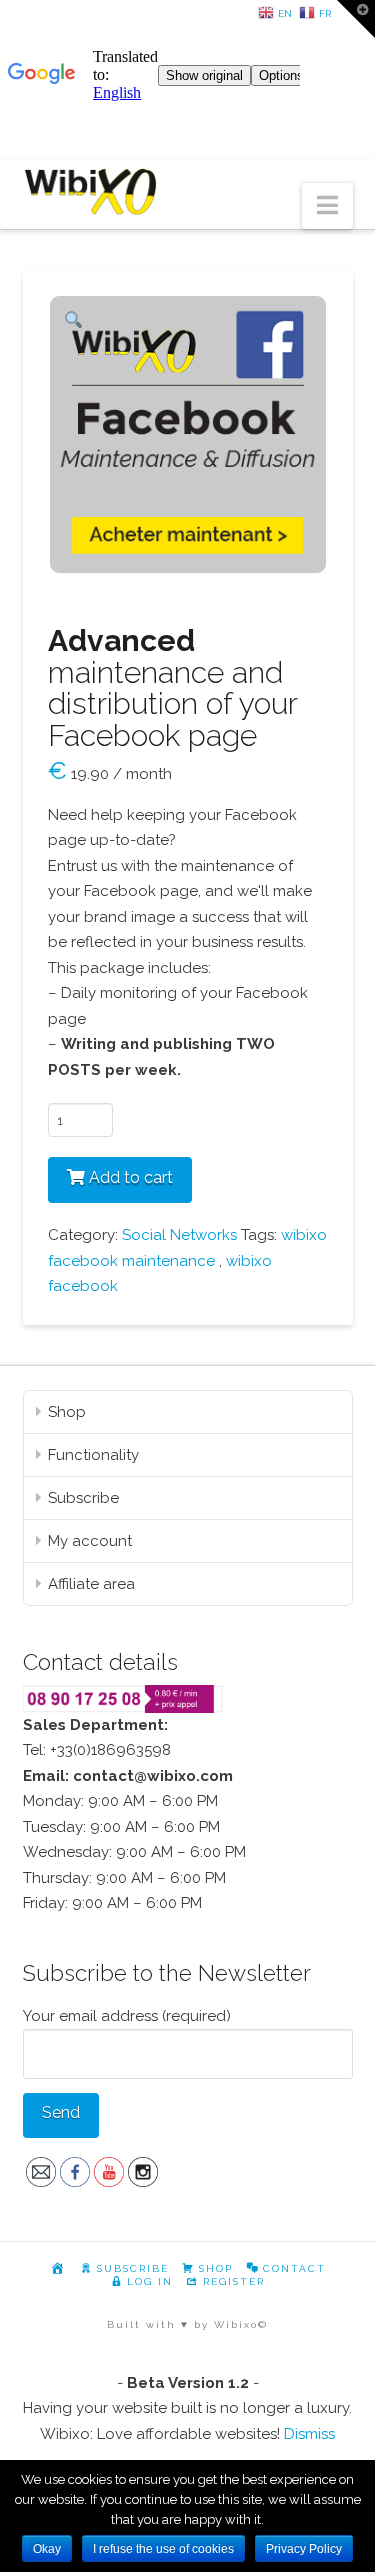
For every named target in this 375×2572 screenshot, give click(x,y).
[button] (327, 206)
